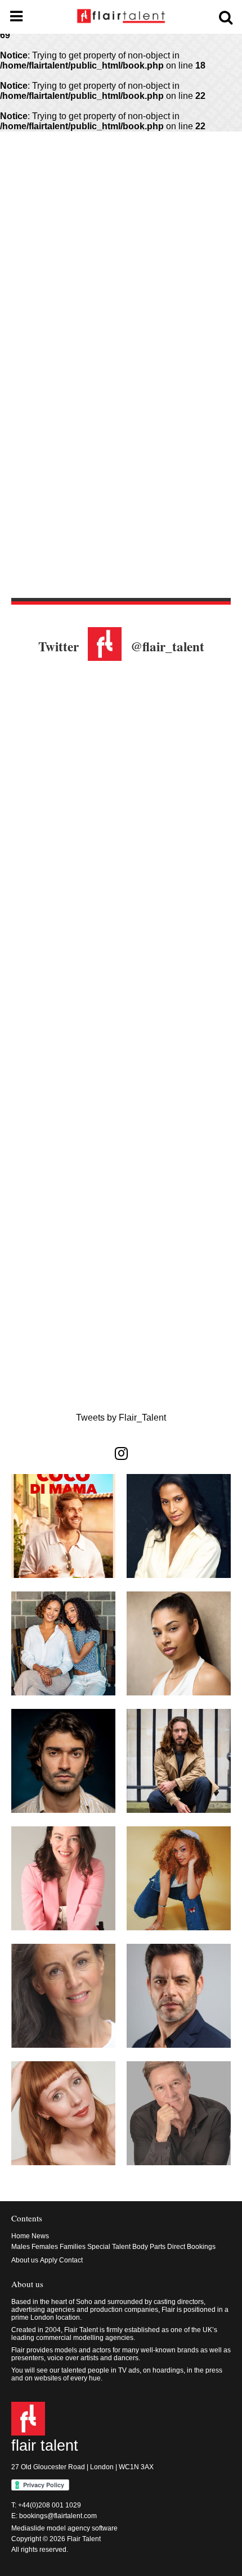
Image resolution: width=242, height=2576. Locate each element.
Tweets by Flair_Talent (121, 1418)
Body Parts (149, 2247)
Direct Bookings (191, 2247)
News (40, 2236)
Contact (71, 2260)
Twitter (59, 646)
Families (73, 2247)
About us (25, 2260)
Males (21, 2247)
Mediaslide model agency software (64, 2528)
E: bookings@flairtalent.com (54, 2516)
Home (21, 2236)
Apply (49, 2260)
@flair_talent (167, 646)
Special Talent (109, 2247)
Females (45, 2247)
